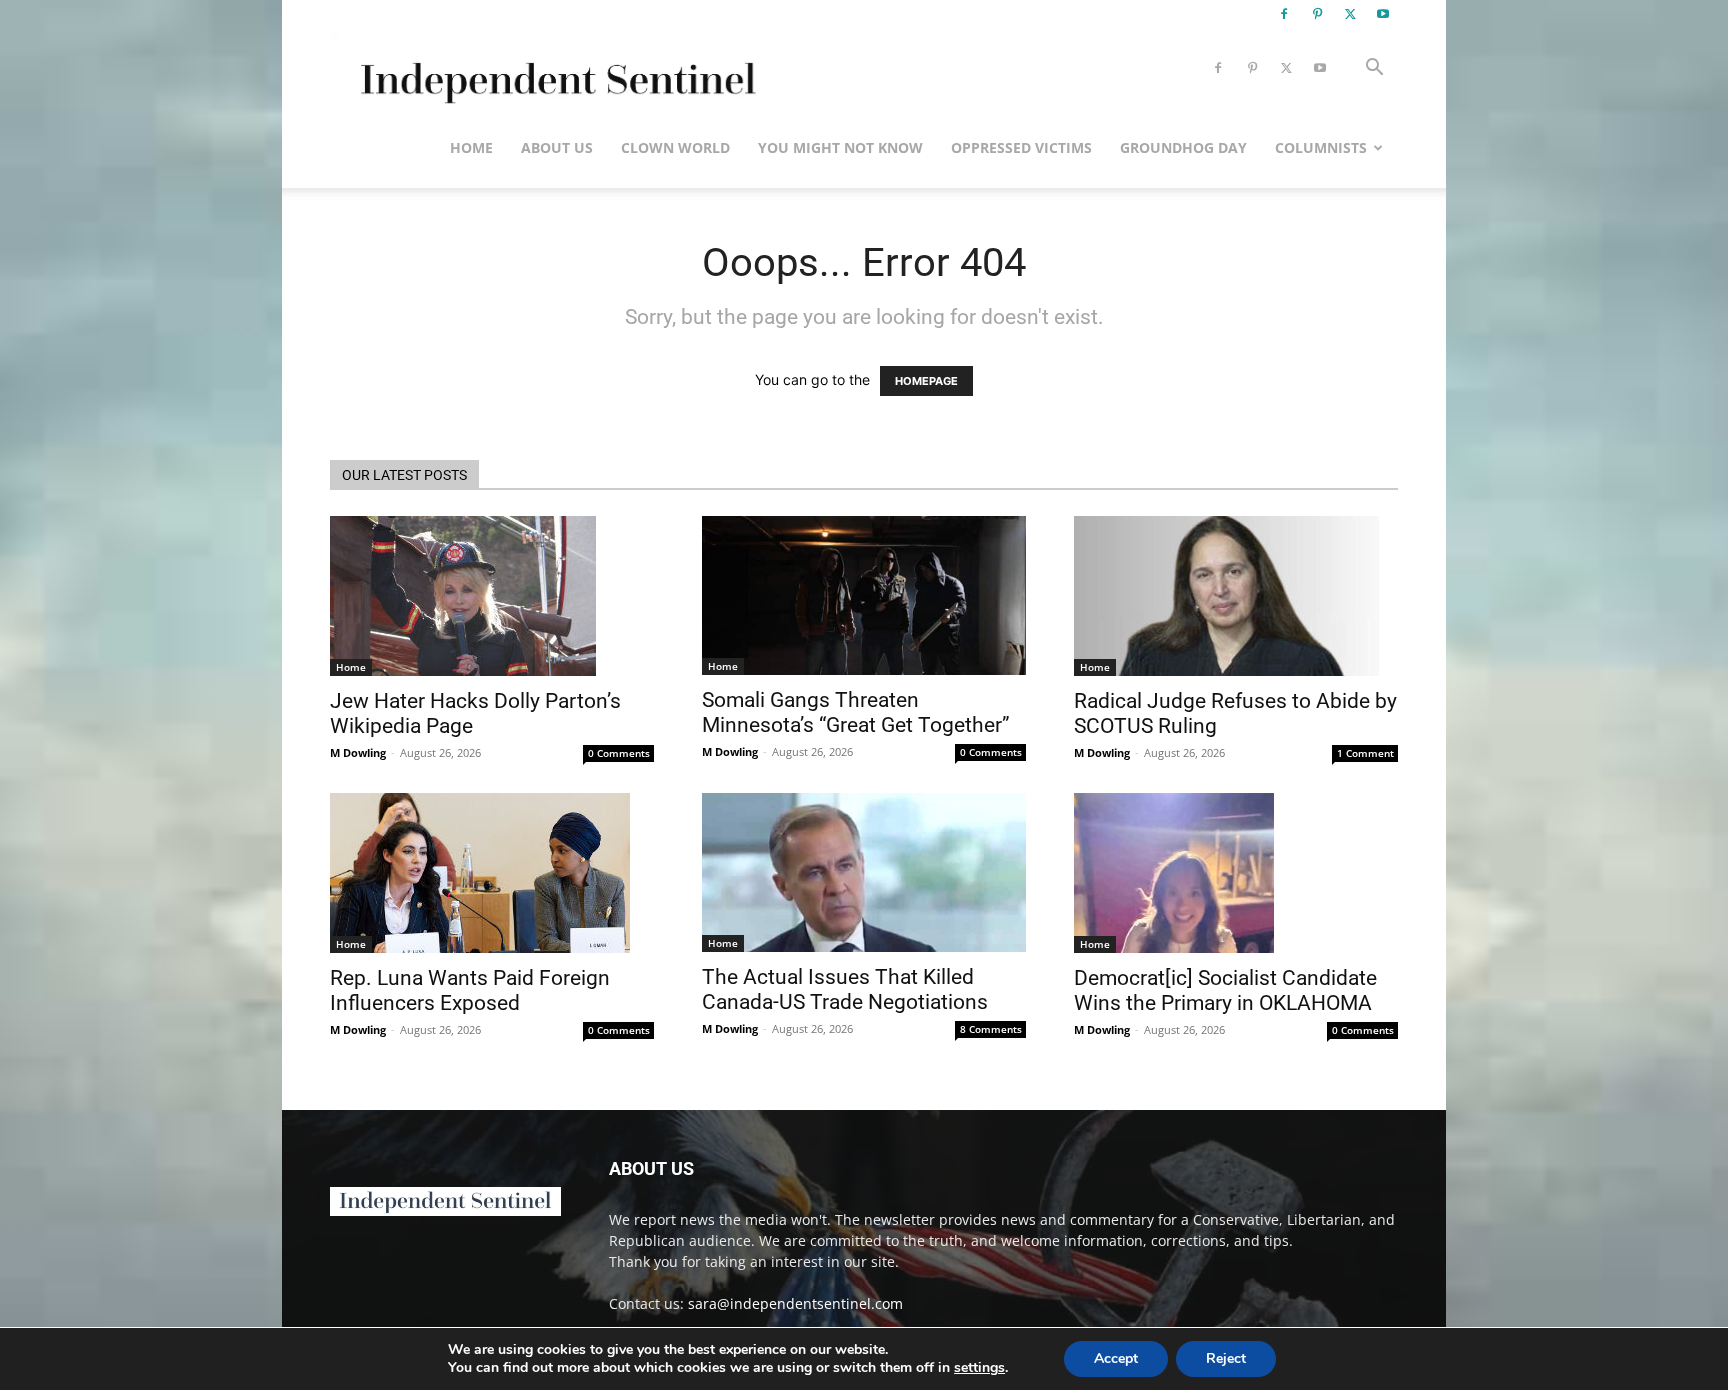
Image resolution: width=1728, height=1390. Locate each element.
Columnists (1321, 147)
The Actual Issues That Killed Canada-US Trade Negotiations (845, 989)
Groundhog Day (1183, 147)
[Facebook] (1284, 14)
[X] (1350, 14)
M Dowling (358, 752)
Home (471, 147)
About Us (557, 147)
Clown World (675, 147)
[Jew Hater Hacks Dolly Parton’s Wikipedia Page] (492, 596)
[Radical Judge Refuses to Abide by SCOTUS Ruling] (1236, 596)
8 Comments (991, 1029)
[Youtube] (1383, 14)
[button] (1374, 69)
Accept (1116, 1358)
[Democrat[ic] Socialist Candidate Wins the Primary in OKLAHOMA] (1236, 873)
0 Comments (619, 753)
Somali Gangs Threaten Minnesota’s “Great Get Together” (856, 712)
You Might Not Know (840, 147)
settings (979, 1368)
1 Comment (1365, 753)
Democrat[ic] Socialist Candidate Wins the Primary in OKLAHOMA (1225, 990)
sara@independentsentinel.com (795, 1303)
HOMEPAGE (926, 381)
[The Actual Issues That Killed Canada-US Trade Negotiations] (864, 872)
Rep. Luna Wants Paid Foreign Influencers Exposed (470, 990)
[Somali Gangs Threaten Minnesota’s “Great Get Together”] (864, 595)
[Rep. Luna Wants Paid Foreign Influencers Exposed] (492, 873)
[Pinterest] (1317, 14)
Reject (1226, 1358)
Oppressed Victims (1021, 147)
